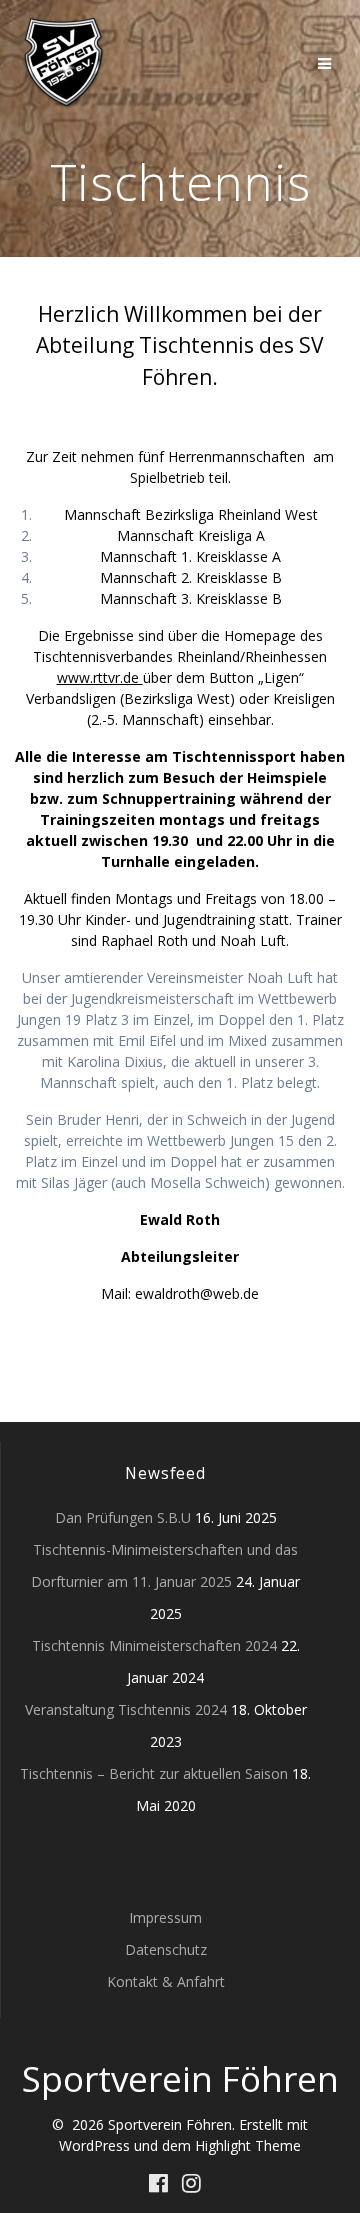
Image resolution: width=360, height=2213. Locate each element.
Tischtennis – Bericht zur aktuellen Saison (154, 1773)
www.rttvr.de (100, 677)
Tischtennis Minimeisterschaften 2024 (154, 1645)
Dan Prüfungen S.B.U (123, 1517)
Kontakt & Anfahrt (166, 1981)
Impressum (165, 1917)
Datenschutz (166, 1949)
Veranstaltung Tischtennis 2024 (126, 1709)
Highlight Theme (248, 2145)
